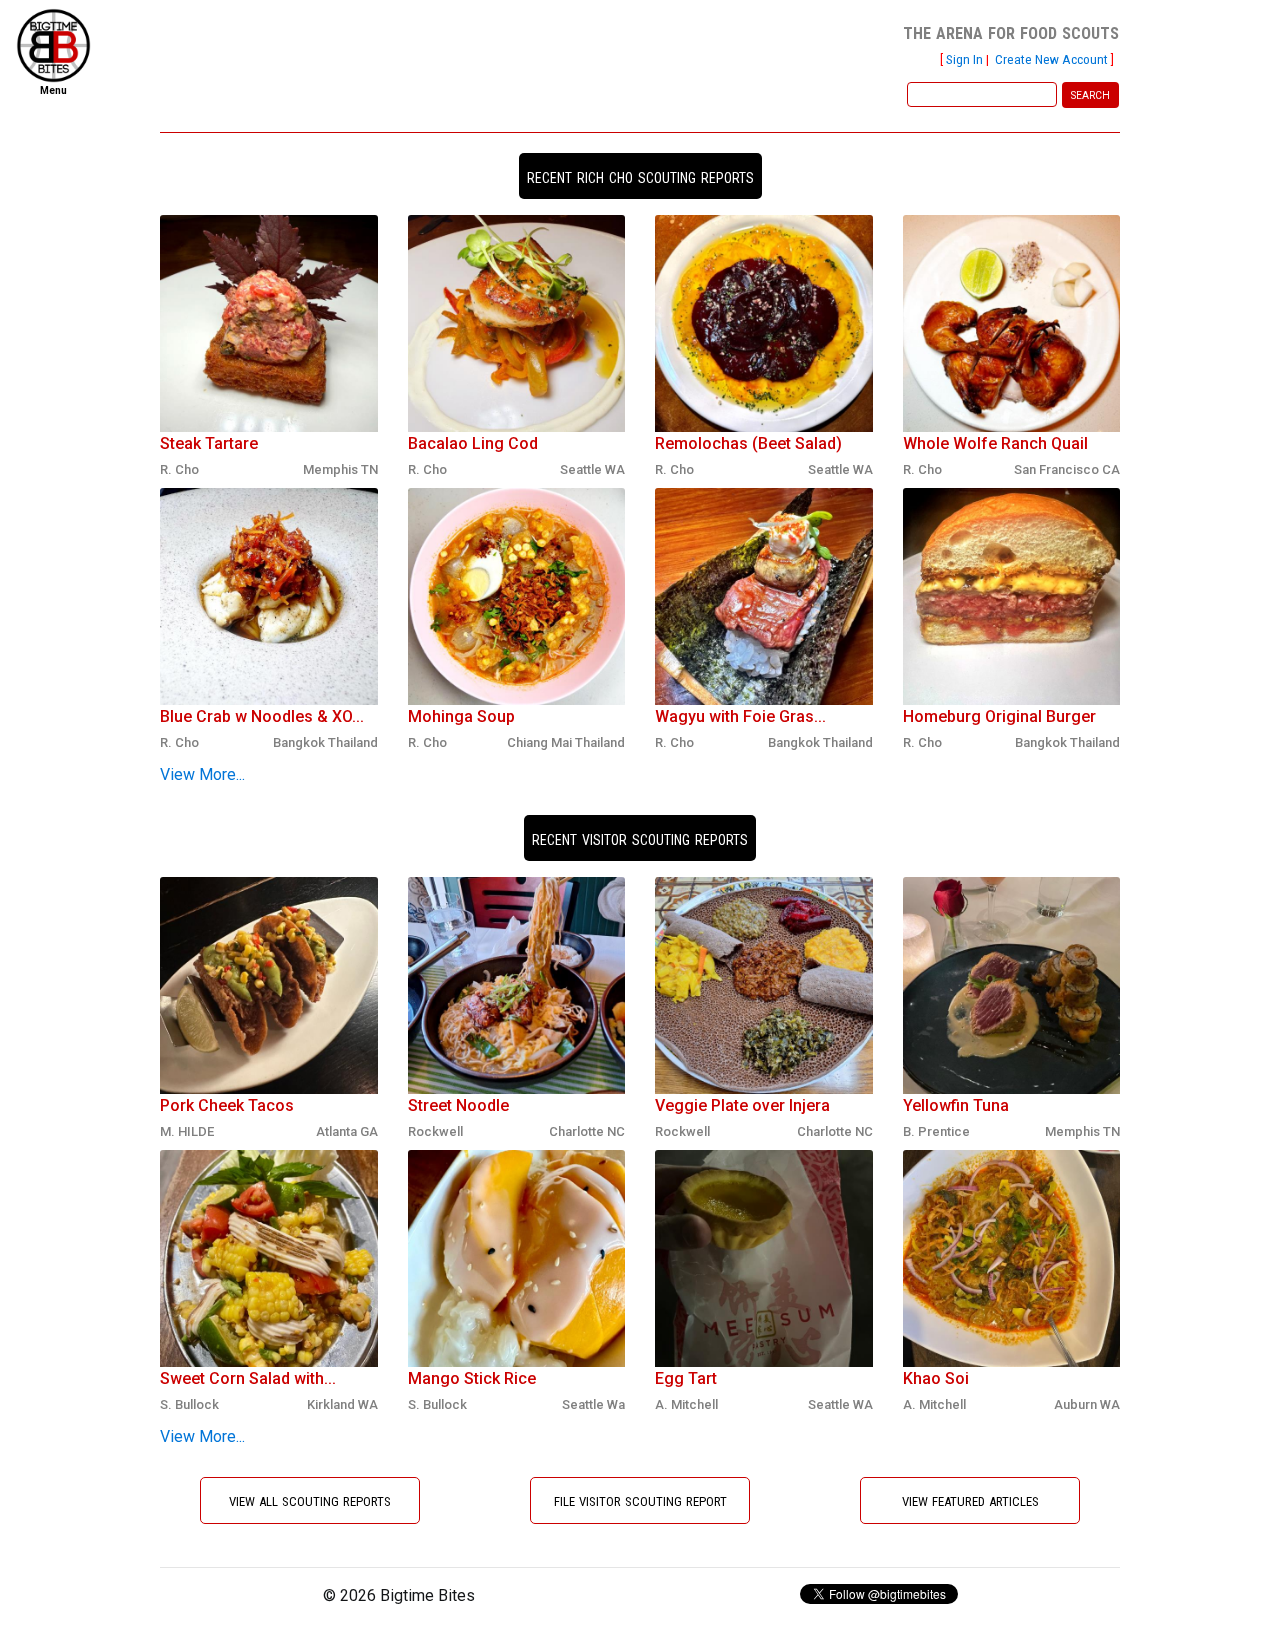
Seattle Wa (593, 1404)
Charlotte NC (587, 1131)
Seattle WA (592, 469)
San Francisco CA (1067, 469)
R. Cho (179, 469)
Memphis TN (340, 469)
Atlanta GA (347, 1131)
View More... (202, 774)
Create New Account (1051, 59)
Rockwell (435, 1131)
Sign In (964, 59)
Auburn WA (1087, 1404)
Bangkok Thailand (325, 742)
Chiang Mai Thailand (566, 742)
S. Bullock (189, 1404)
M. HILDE (187, 1131)
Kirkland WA (342, 1404)
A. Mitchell (686, 1404)
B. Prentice (936, 1131)
